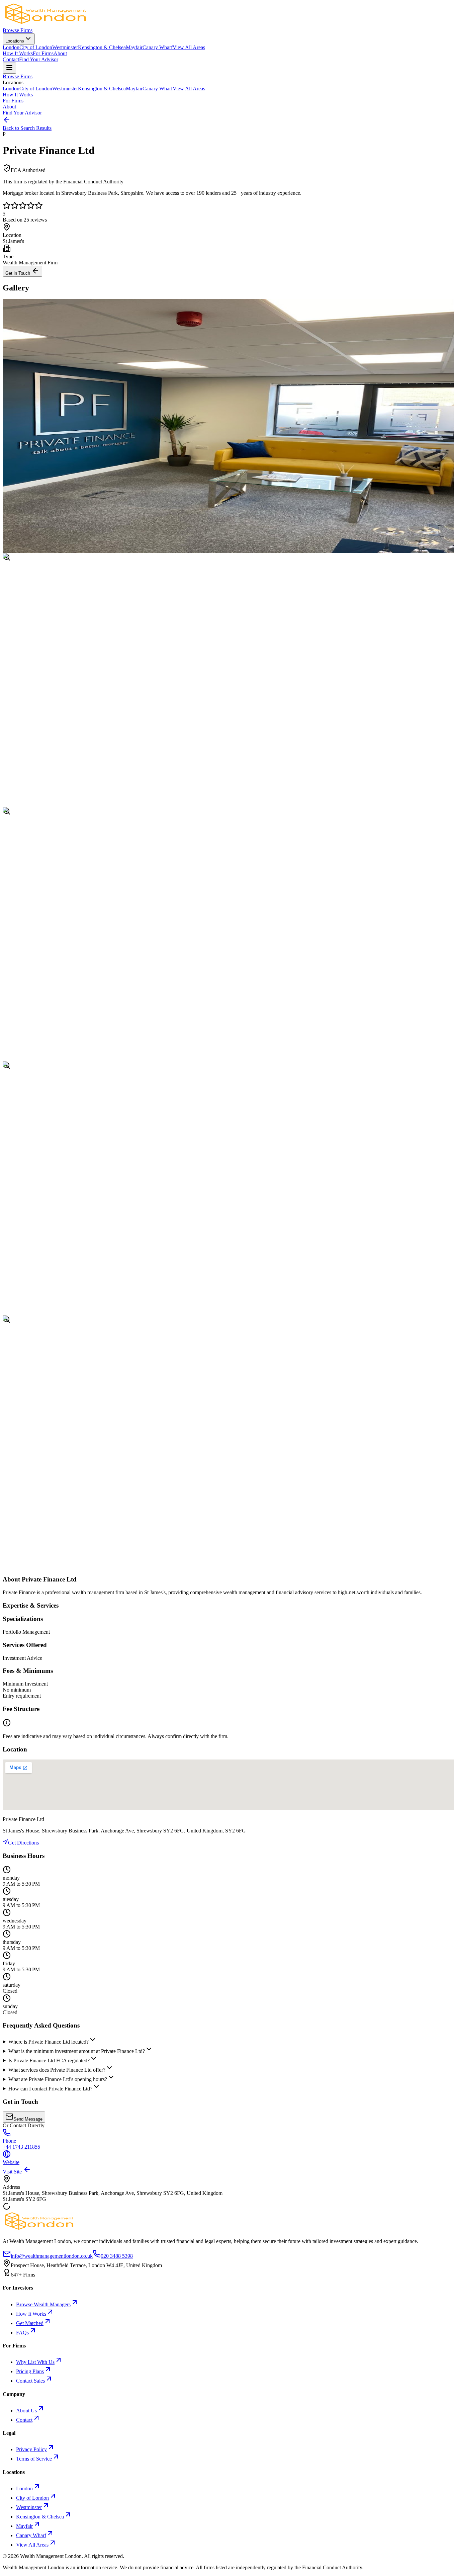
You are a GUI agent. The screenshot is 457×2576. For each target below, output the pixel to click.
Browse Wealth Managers (43, 2304)
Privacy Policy (31, 2449)
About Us (26, 2411)
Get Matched (30, 2323)
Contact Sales (30, 2381)
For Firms (43, 53)
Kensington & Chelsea (102, 47)
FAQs (22, 2333)
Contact (11, 59)
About (60, 53)
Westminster (65, 47)
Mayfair (134, 47)
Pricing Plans (30, 2371)
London (11, 47)
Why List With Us (35, 2362)
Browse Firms (18, 30)
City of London (36, 47)
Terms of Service (34, 2459)
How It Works (18, 53)
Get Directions (23, 1843)
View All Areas (189, 47)
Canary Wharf (158, 47)
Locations (15, 41)
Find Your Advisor (39, 59)
